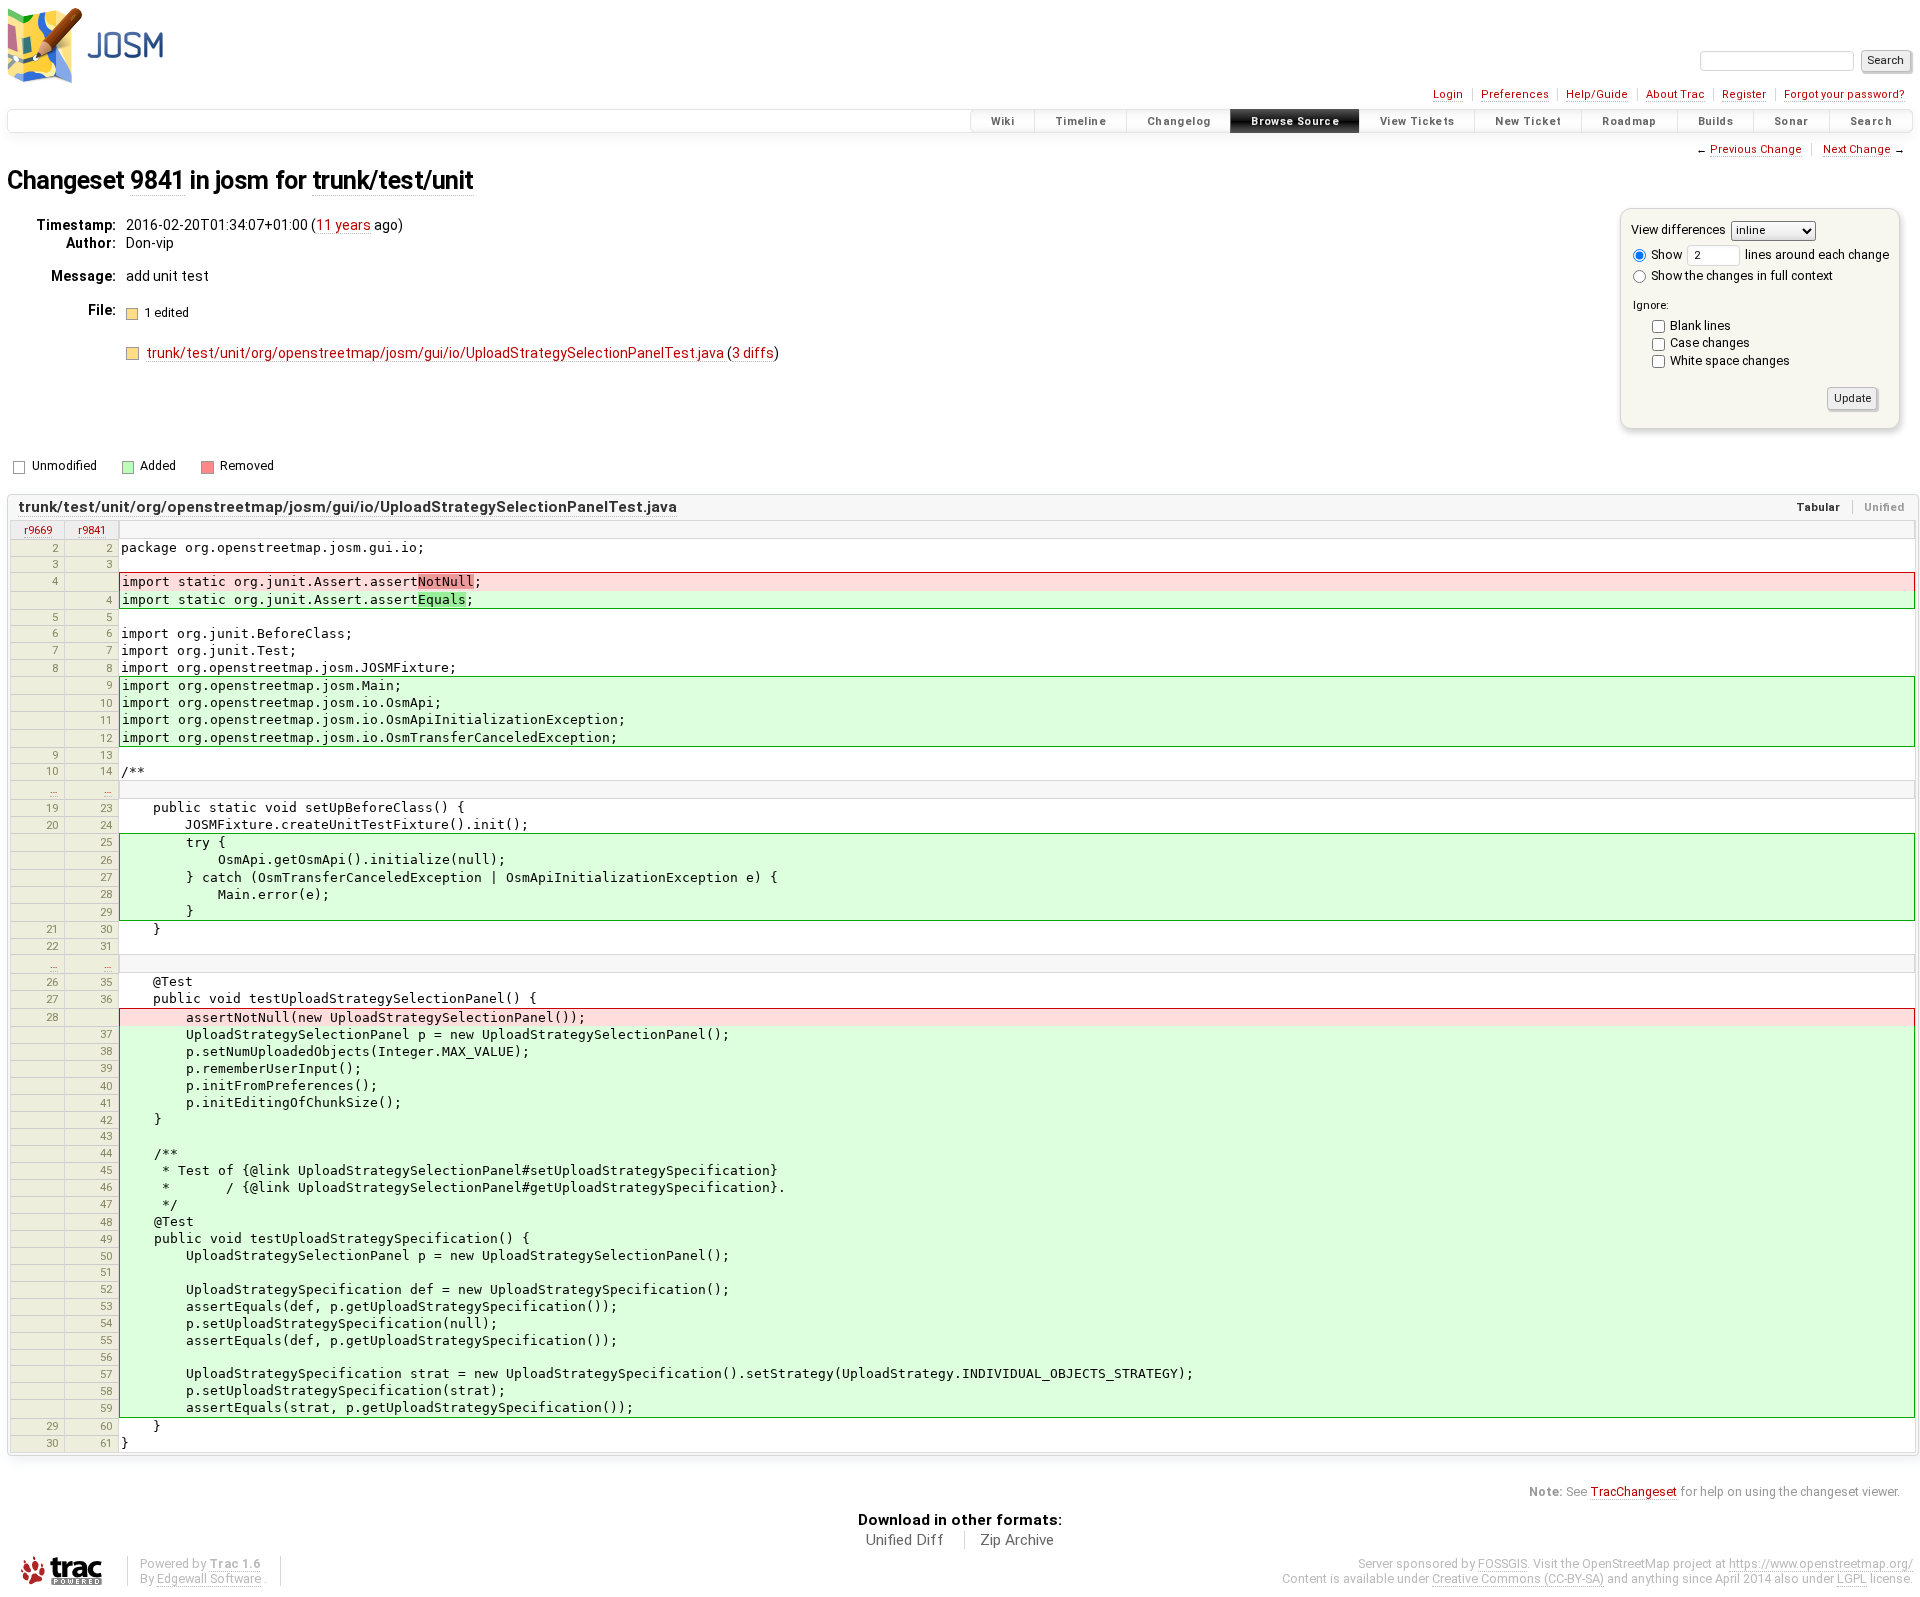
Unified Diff (905, 1540)
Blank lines (1700, 325)
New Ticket (1528, 121)
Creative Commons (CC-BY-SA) (1518, 1578)
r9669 (38, 530)
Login (1448, 94)
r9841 (92, 530)
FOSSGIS (1502, 1563)
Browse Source (1295, 121)
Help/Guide (1597, 94)
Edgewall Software (209, 1578)
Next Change (1857, 149)
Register (1744, 94)
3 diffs (753, 353)
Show (1665, 254)
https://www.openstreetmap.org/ (1821, 1563)
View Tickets (1417, 121)
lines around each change (1815, 254)
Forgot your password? (1844, 94)
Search (1871, 121)
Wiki (1003, 121)
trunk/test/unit (393, 180)
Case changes (1710, 342)
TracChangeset (1633, 1491)
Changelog (1178, 121)
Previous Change (1756, 149)
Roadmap (1629, 121)
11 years (343, 225)
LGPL (1852, 1578)
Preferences (1515, 94)
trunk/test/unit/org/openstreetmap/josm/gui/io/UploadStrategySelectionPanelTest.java (436, 353)
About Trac (1675, 94)
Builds (1715, 121)
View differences (1678, 229)
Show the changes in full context (1740, 275)
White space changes (1730, 360)
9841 (157, 180)
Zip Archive (1017, 1540)
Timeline (1080, 121)
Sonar (1791, 121)
